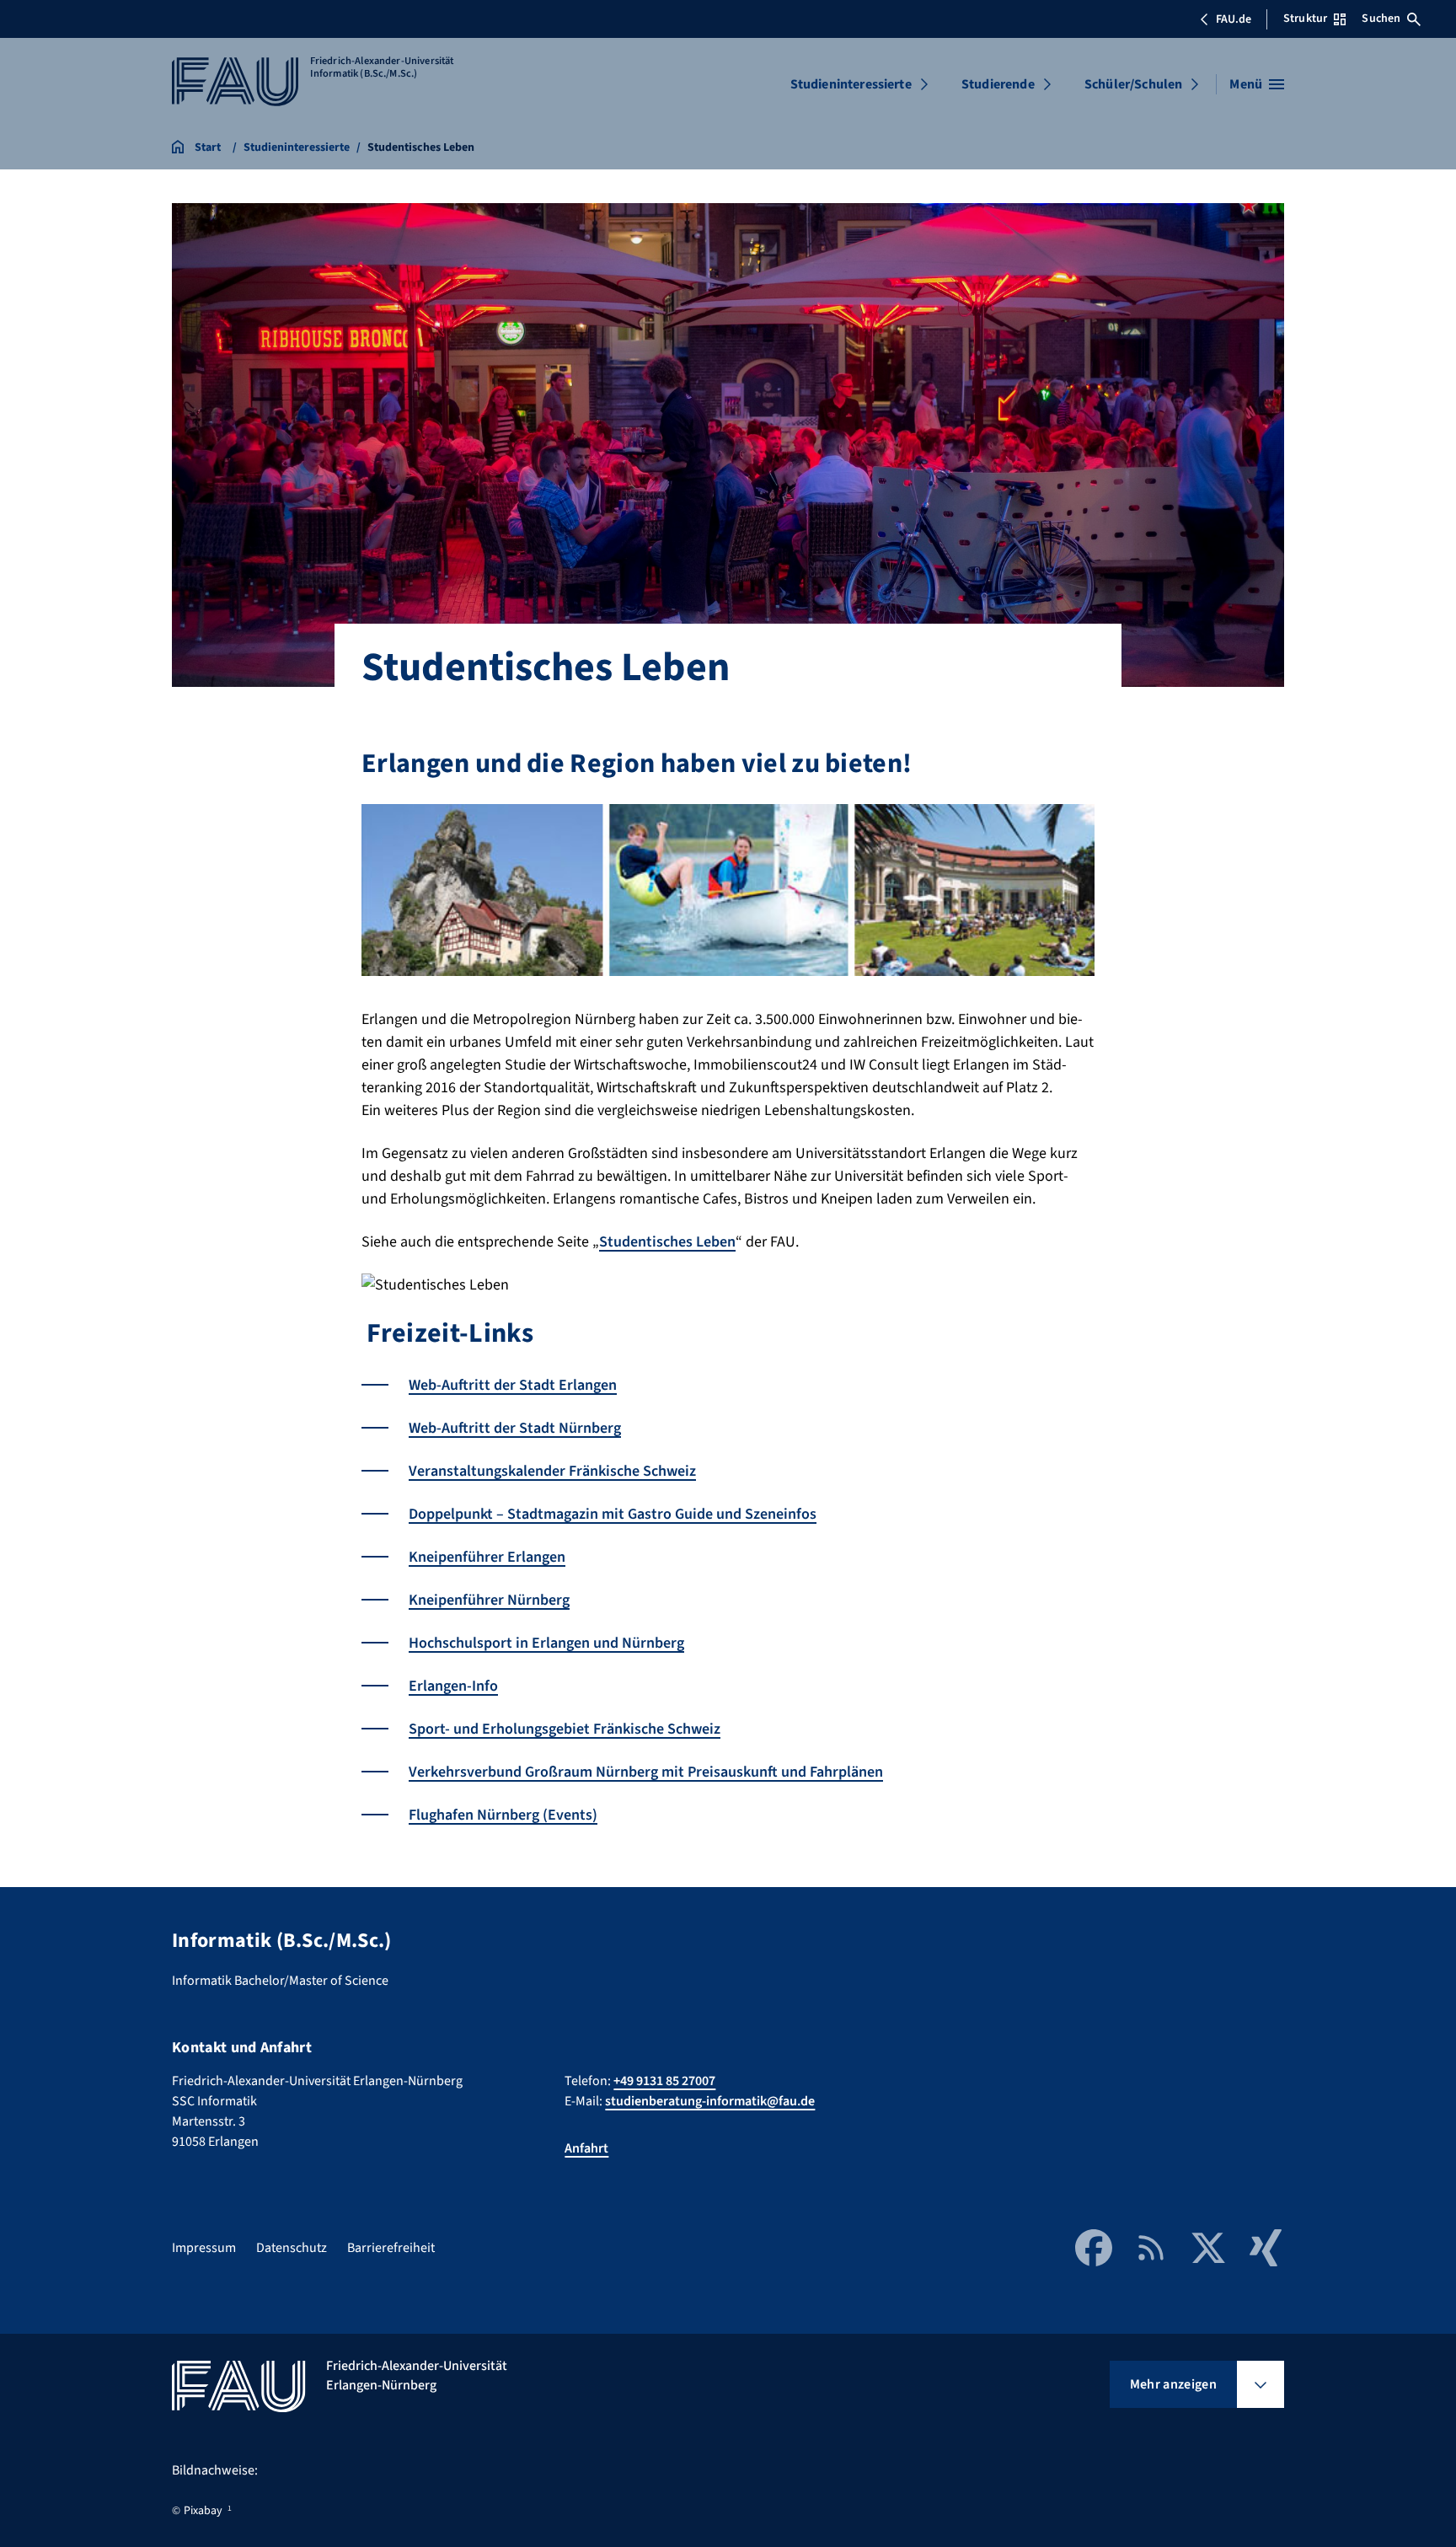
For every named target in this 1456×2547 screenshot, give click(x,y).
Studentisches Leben (667, 1242)
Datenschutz (292, 2248)
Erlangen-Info (453, 1686)
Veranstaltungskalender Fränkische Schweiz (552, 1471)
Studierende (998, 84)
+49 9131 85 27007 (664, 2081)
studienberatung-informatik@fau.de (710, 2101)
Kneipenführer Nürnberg (489, 1600)
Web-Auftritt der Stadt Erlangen (513, 1385)
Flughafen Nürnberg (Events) (503, 1815)
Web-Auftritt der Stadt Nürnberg (515, 1428)
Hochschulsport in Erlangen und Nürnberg (546, 1643)
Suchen (1381, 19)
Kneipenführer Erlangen (487, 1557)
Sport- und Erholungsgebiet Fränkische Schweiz (565, 1729)
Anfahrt (586, 2148)
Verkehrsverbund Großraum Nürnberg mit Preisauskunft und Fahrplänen (646, 1772)
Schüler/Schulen (1133, 84)
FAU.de (1234, 19)
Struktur (1305, 19)
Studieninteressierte (851, 84)
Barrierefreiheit (391, 2248)
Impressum (204, 2248)
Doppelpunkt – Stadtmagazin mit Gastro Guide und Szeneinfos (613, 1514)
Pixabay (203, 2511)
